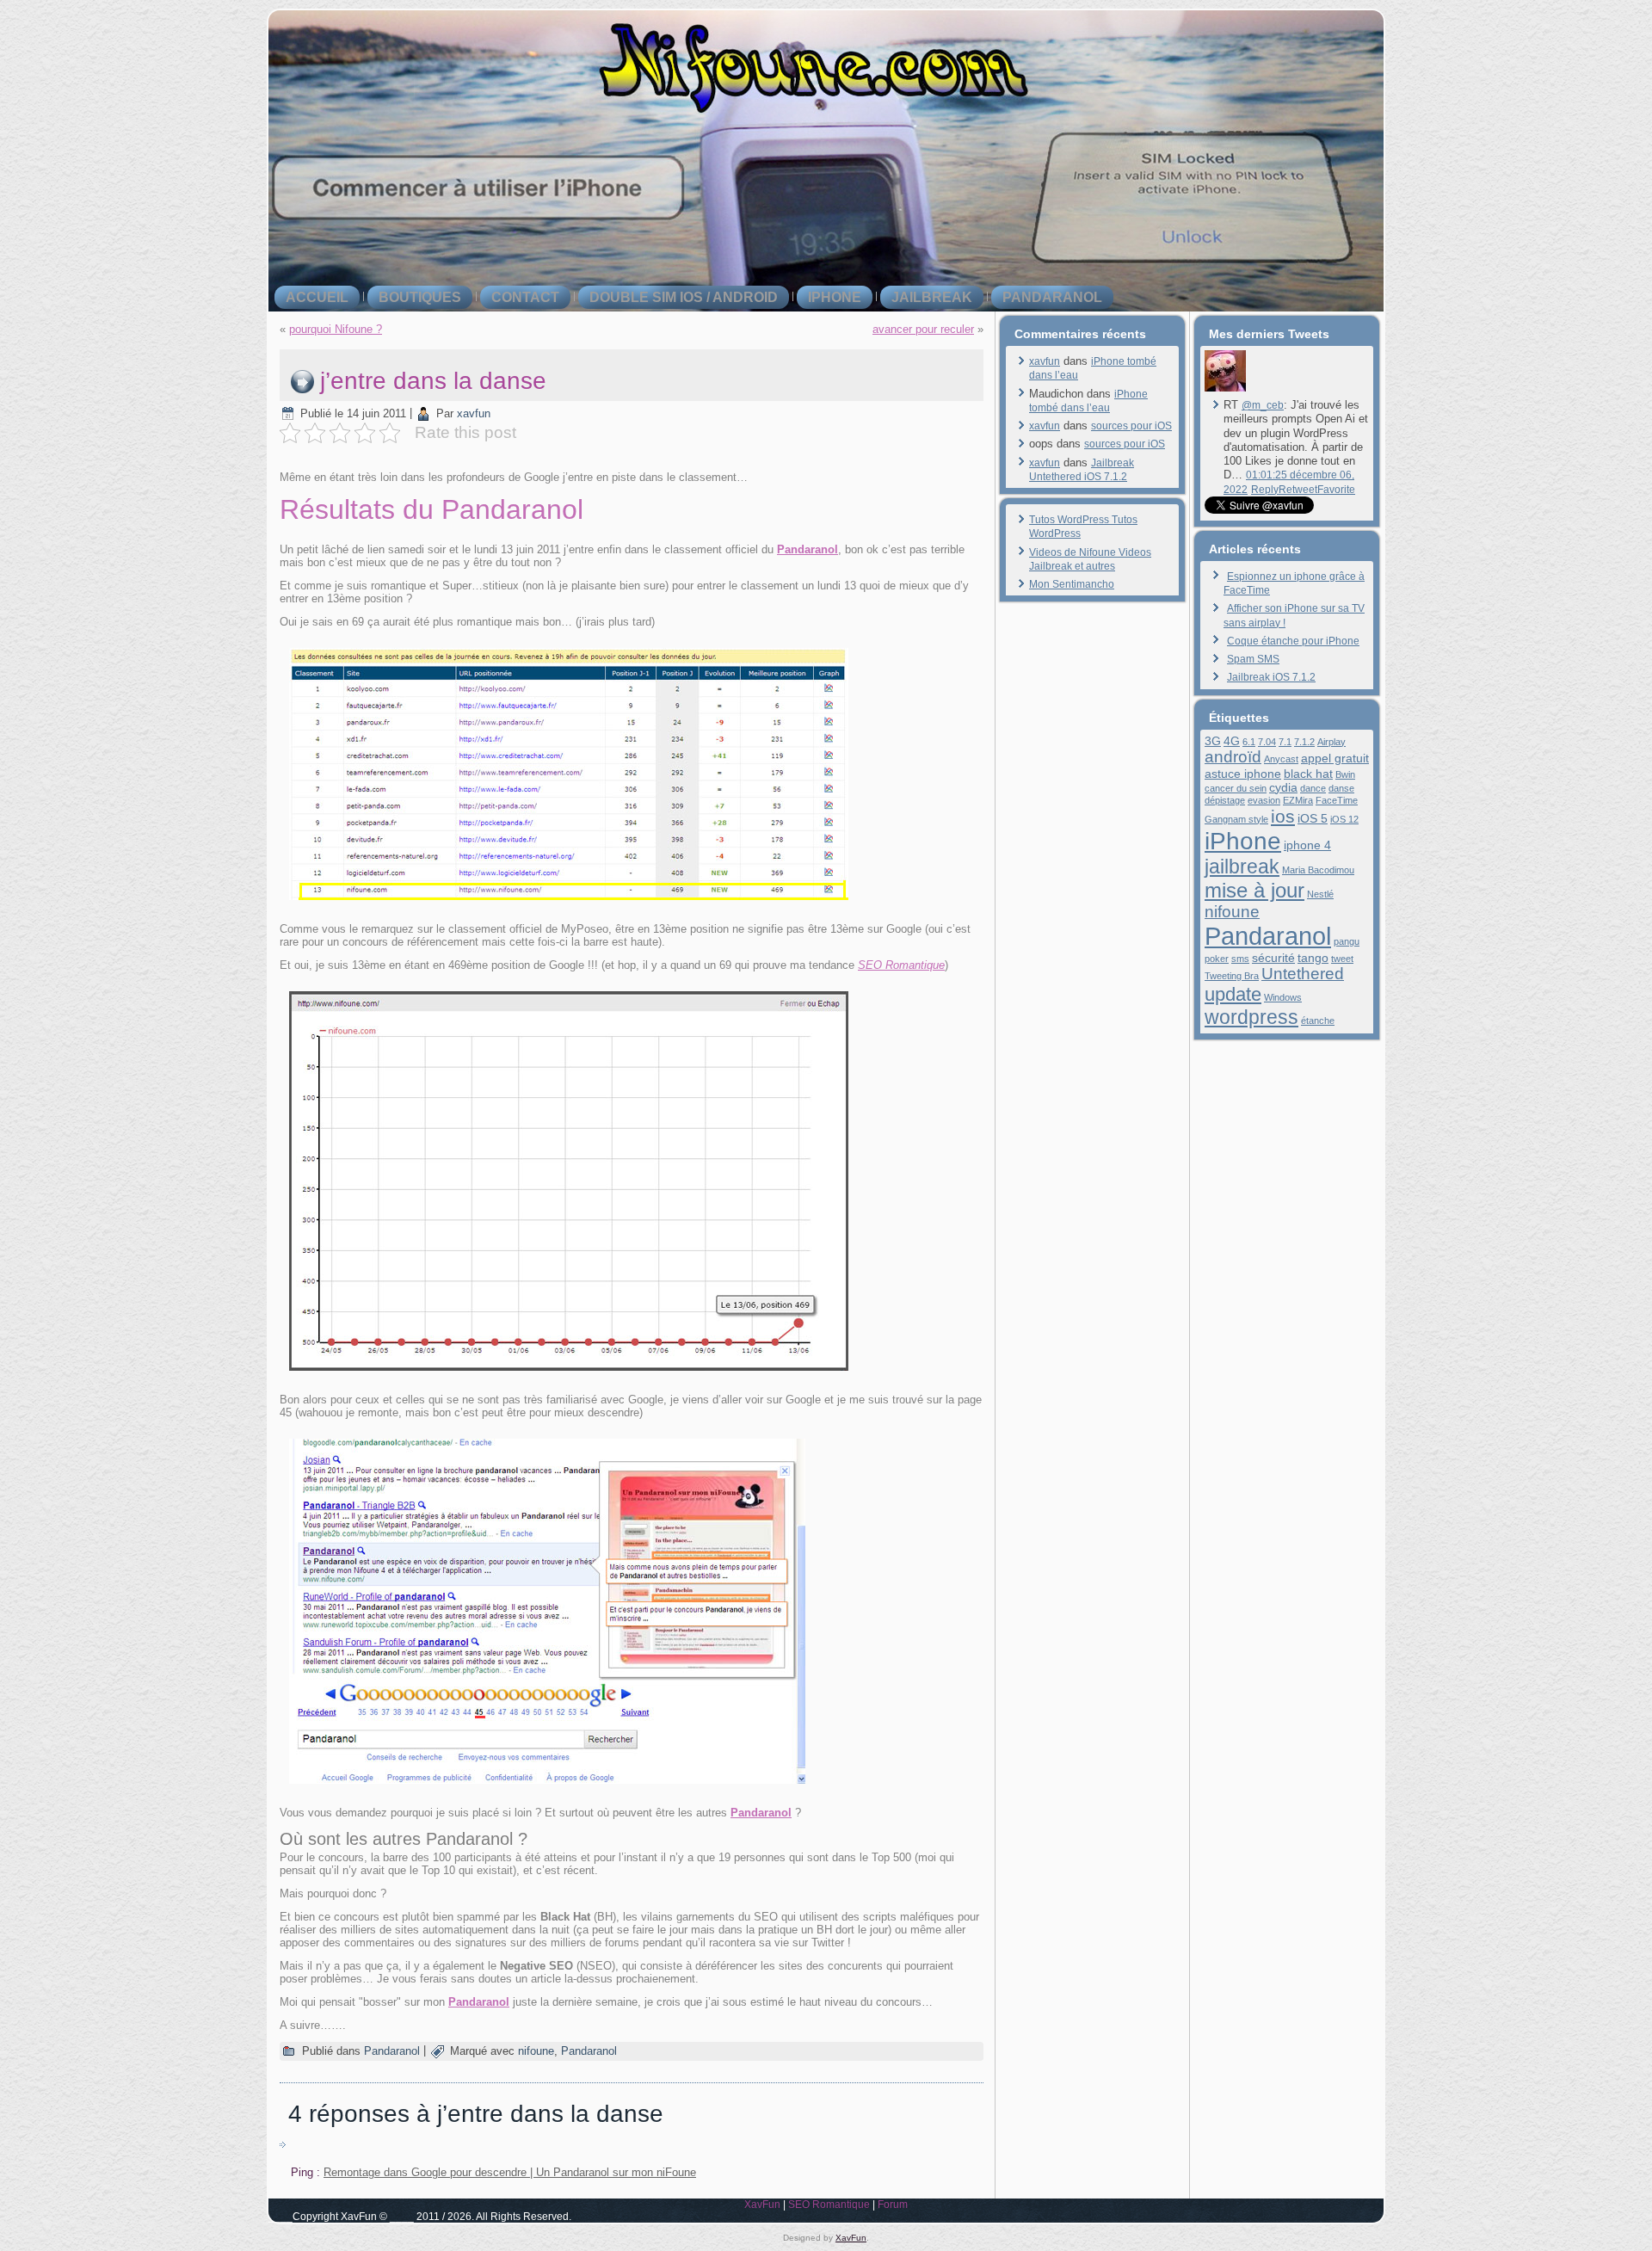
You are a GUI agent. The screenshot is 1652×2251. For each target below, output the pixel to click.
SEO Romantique (901, 965)
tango (1313, 958)
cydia (1283, 787)
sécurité (1273, 958)
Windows (1283, 997)
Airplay (1331, 742)
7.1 (1285, 742)
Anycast (1281, 759)
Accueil (317, 297)
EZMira (1298, 800)
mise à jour (1254, 890)
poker (1217, 959)
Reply (1265, 490)
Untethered (1303, 974)
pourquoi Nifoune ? (336, 329)
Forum (893, 2205)
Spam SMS (1253, 659)
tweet (1342, 959)
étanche (1318, 1021)
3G (1213, 741)
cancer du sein (1236, 788)
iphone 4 (1307, 845)
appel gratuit (1335, 758)
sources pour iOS (1131, 426)
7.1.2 (1304, 742)
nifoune (536, 2051)
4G (1232, 741)
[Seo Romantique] (1225, 388)
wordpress (1251, 1017)
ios (1283, 816)
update (1233, 994)
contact (525, 297)
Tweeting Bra (1232, 976)
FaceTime (1337, 800)
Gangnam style (1236, 819)
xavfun (474, 413)
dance (1313, 788)
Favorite (1336, 490)
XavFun (762, 2205)
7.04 (1267, 742)
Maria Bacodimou (1318, 870)
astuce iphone (1243, 774)
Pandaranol (1052, 297)
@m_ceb (1263, 405)
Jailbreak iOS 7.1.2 (1271, 677)
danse (1341, 788)
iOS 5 (1313, 818)
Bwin (1345, 774)
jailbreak (932, 297)
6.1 (1249, 742)
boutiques (420, 297)
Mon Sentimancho (1072, 584)
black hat (1308, 774)
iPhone (835, 297)
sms (1240, 959)
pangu (1347, 941)
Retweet (1298, 490)
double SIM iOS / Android (684, 297)
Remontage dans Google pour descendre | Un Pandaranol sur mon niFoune (510, 2172)
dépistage (1225, 800)
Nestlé (1320, 894)
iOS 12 (1344, 819)
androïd (1233, 757)
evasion (1264, 800)
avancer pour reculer (923, 329)
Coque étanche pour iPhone (1293, 641)
